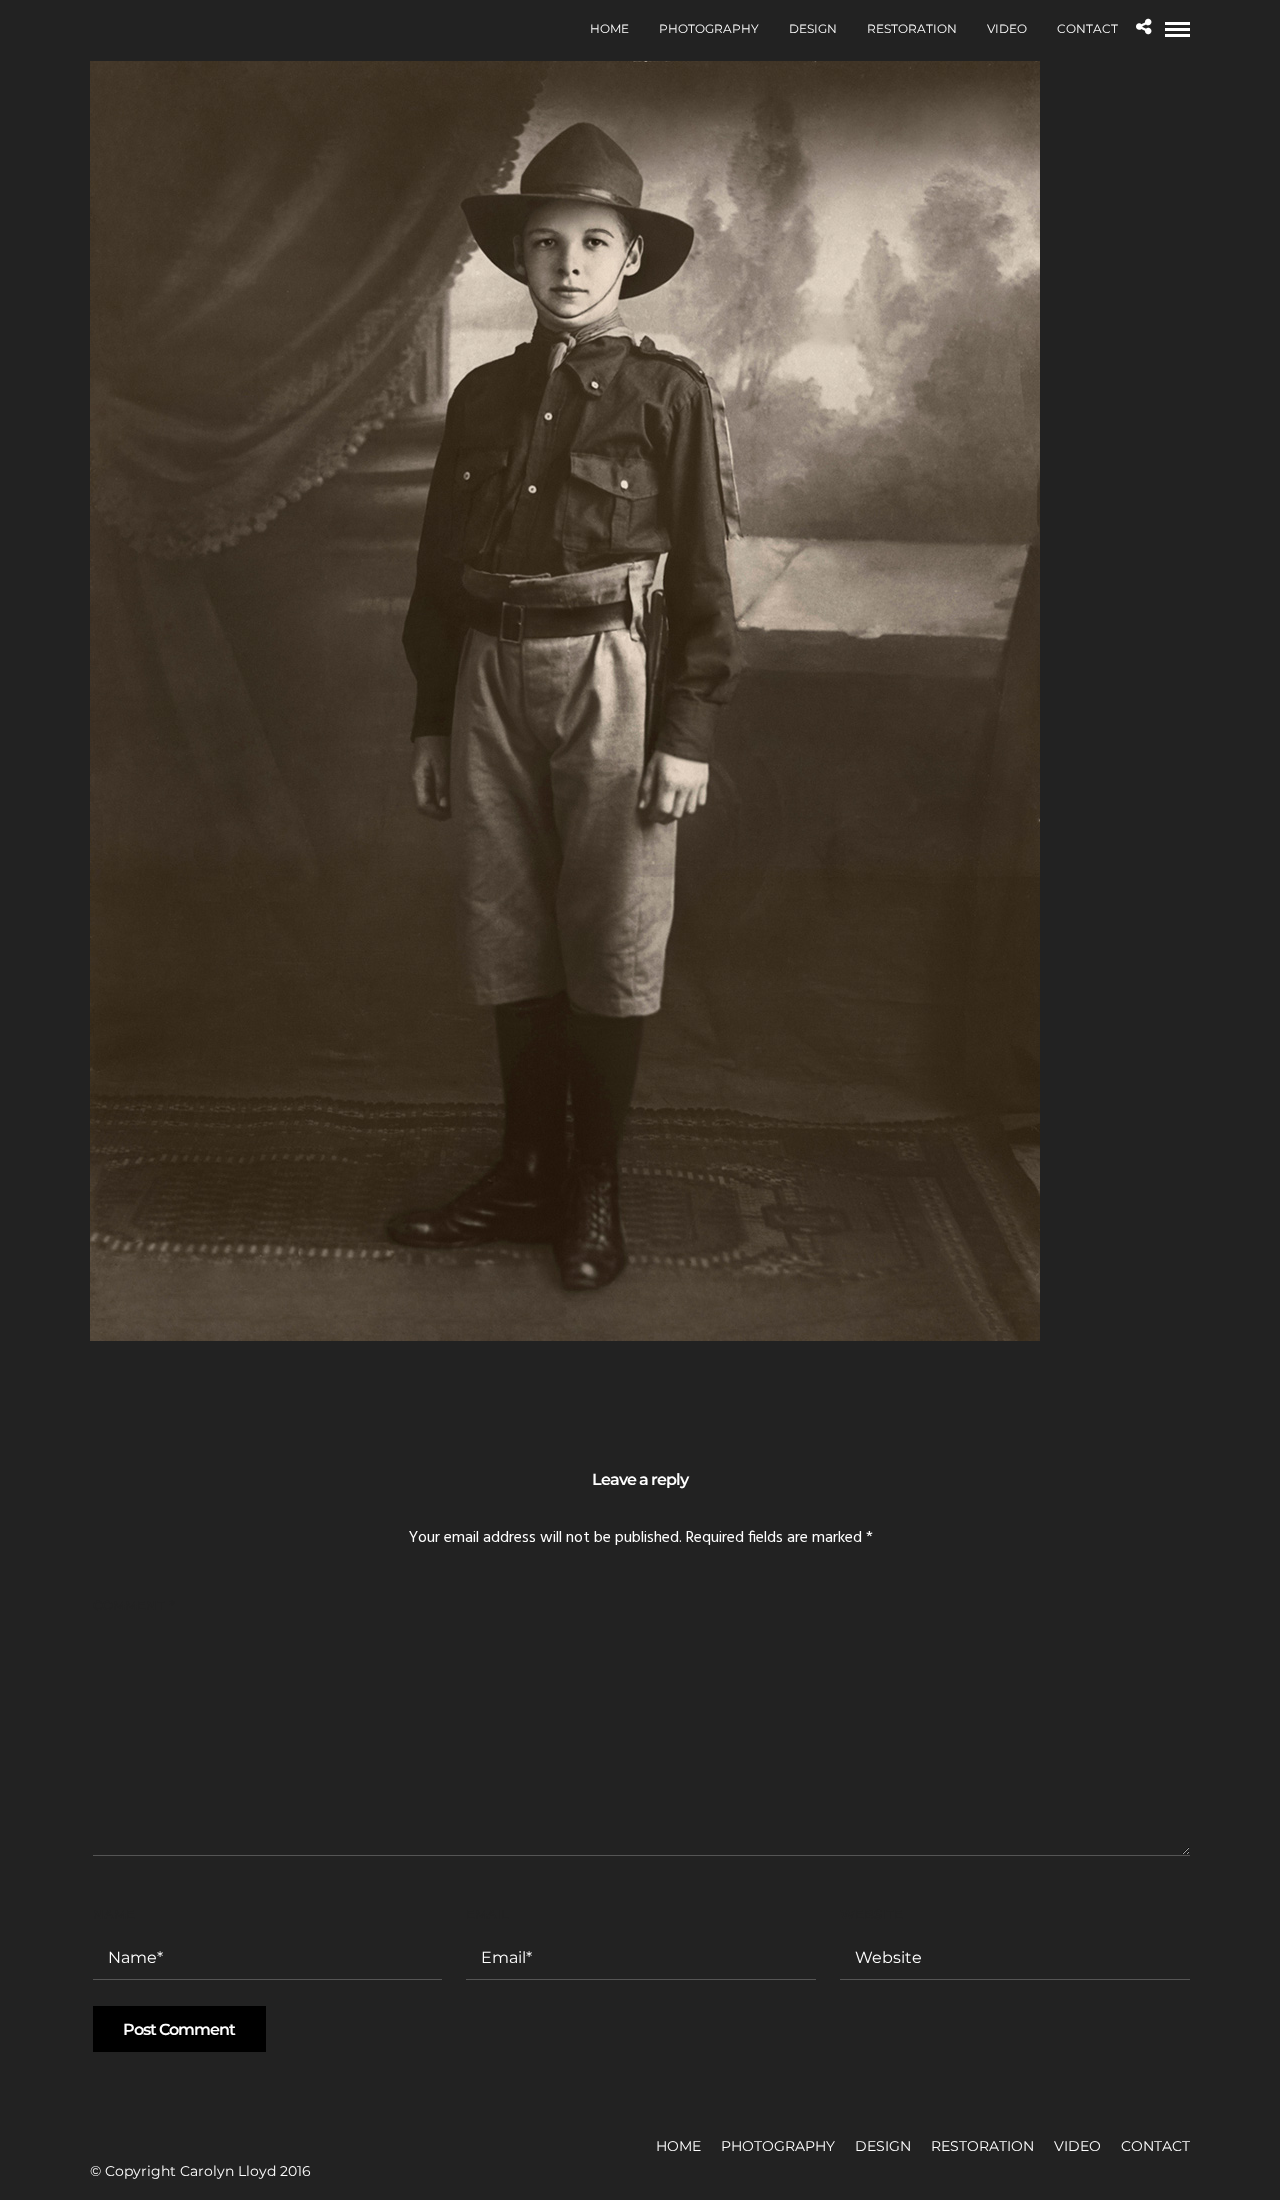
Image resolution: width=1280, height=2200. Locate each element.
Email (487, 1914)
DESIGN (813, 28)
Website (871, 1914)
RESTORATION (912, 28)
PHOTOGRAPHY (709, 28)
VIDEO (1007, 28)
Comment (133, 1605)
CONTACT (1087, 28)
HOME (609, 28)
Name (114, 1914)
